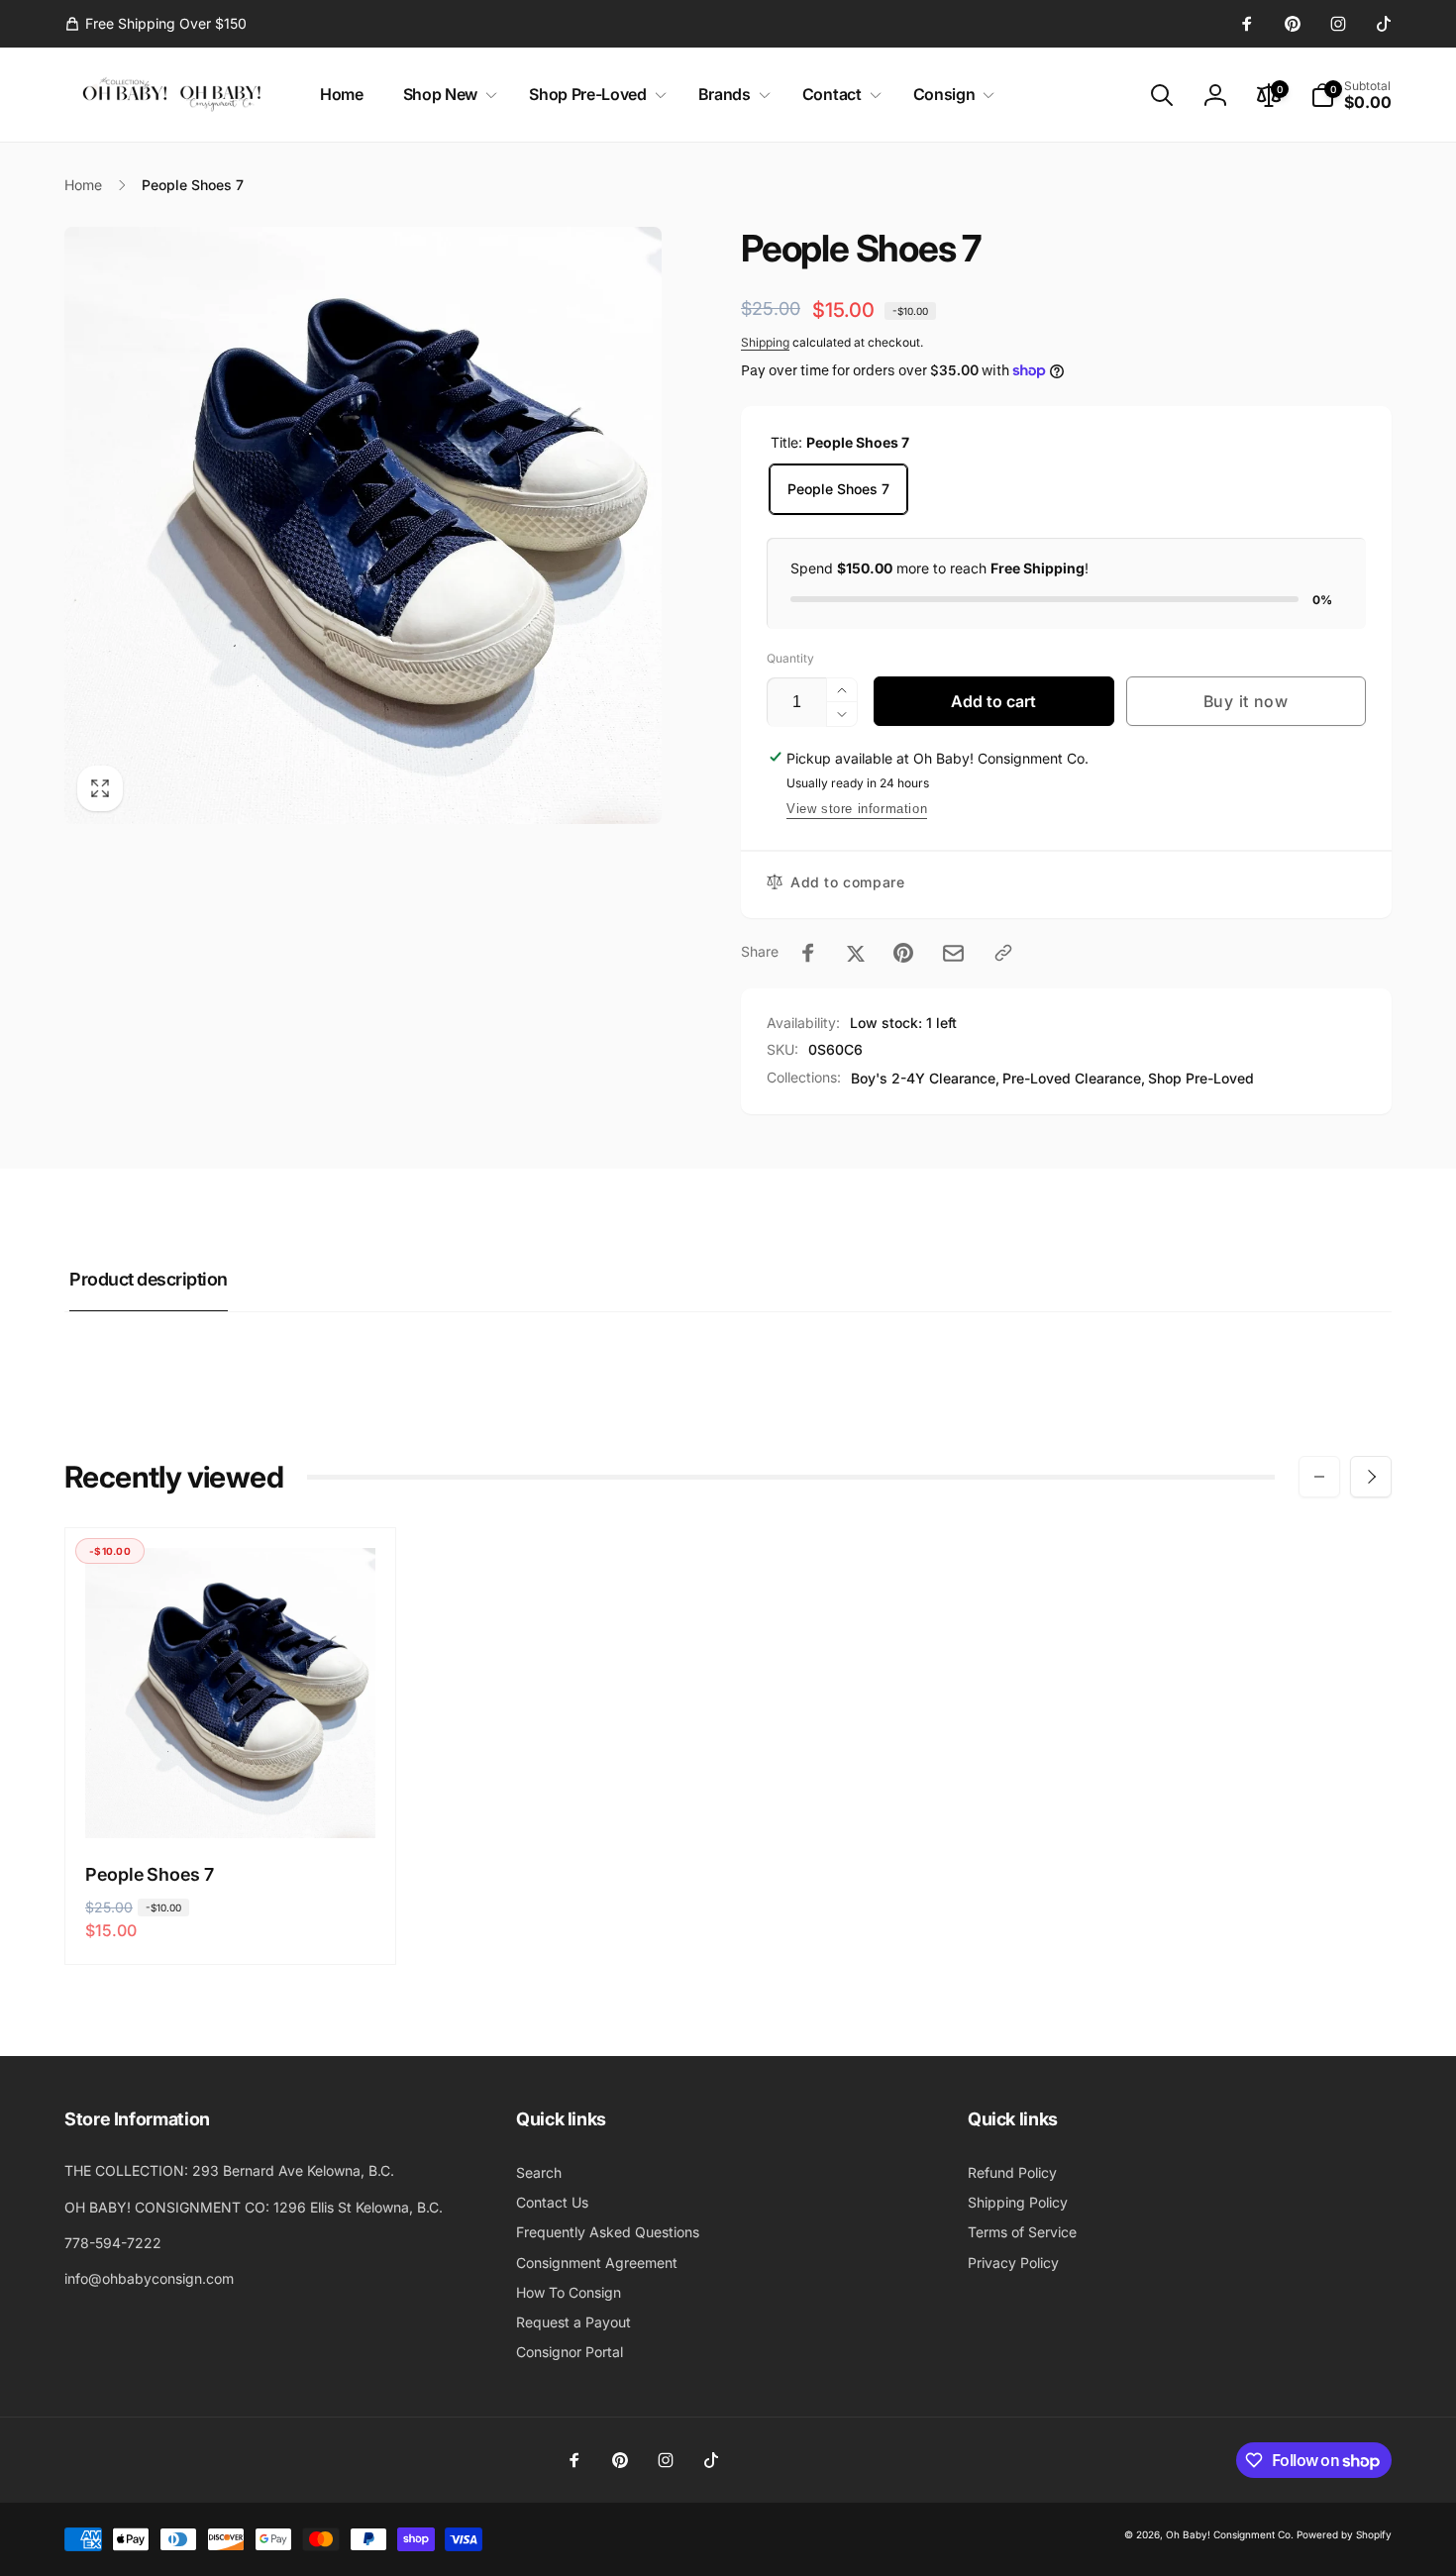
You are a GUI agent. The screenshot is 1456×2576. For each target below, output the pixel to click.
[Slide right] (1371, 1477)
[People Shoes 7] (232, 1802)
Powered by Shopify (1344, 2534)
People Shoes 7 (838, 489)
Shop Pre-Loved (1201, 1078)
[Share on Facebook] (808, 953)
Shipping (765, 342)
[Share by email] (953, 953)
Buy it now (1246, 701)
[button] (446, 95)
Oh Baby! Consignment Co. (1230, 2534)
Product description (149, 1279)
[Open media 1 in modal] (363, 525)
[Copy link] (1003, 953)
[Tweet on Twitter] (856, 953)
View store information (857, 809)
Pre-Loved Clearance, (1074, 1078)
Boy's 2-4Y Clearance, (925, 1078)
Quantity (790, 658)
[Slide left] (1319, 1477)
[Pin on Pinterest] (903, 953)
